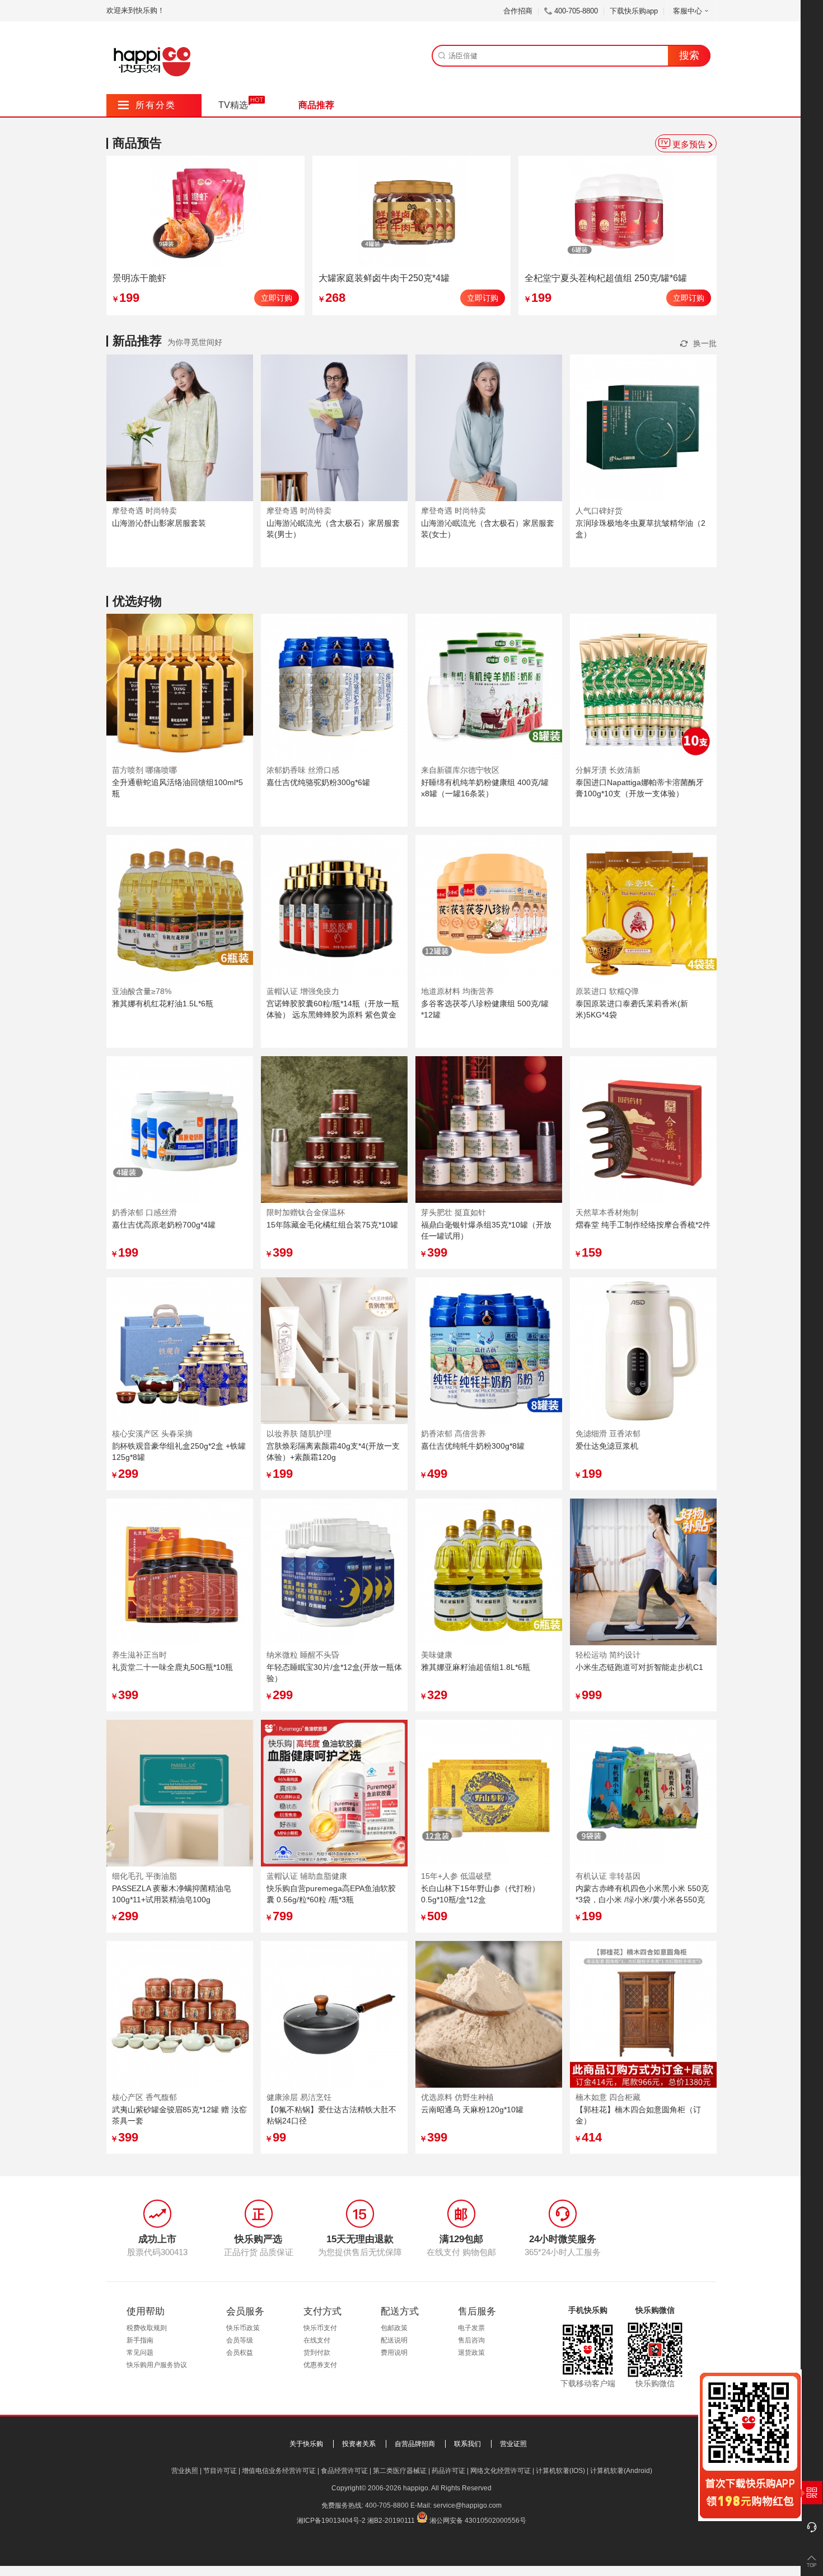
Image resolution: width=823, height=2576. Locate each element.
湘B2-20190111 (391, 2521)
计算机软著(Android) (621, 2471)
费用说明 (394, 2353)
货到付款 (317, 2353)
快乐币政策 (243, 2328)
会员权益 (240, 2353)
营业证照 (513, 2444)
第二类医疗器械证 (400, 2471)
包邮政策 (394, 2328)
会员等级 (240, 2340)
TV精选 (233, 105)
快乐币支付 (320, 2328)
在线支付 (317, 2340)
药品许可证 (448, 2471)
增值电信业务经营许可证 (279, 2471)
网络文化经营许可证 (501, 2471)
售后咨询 (471, 2340)
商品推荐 (316, 105)
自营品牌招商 (415, 2444)
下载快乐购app (634, 11)
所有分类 (147, 105)
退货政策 (471, 2353)
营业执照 (185, 2471)
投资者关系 (359, 2444)
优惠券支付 (320, 2365)
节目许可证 (220, 2471)
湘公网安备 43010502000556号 (478, 2521)
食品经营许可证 (344, 2471)
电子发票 (471, 2328)
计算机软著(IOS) (560, 2471)
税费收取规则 (147, 2328)
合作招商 (518, 11)
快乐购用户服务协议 (157, 2365)
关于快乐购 (306, 2444)
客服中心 (688, 11)
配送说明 (394, 2340)
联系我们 (467, 2444)
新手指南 (140, 2340)
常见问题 (140, 2353)
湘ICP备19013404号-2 (331, 2521)
